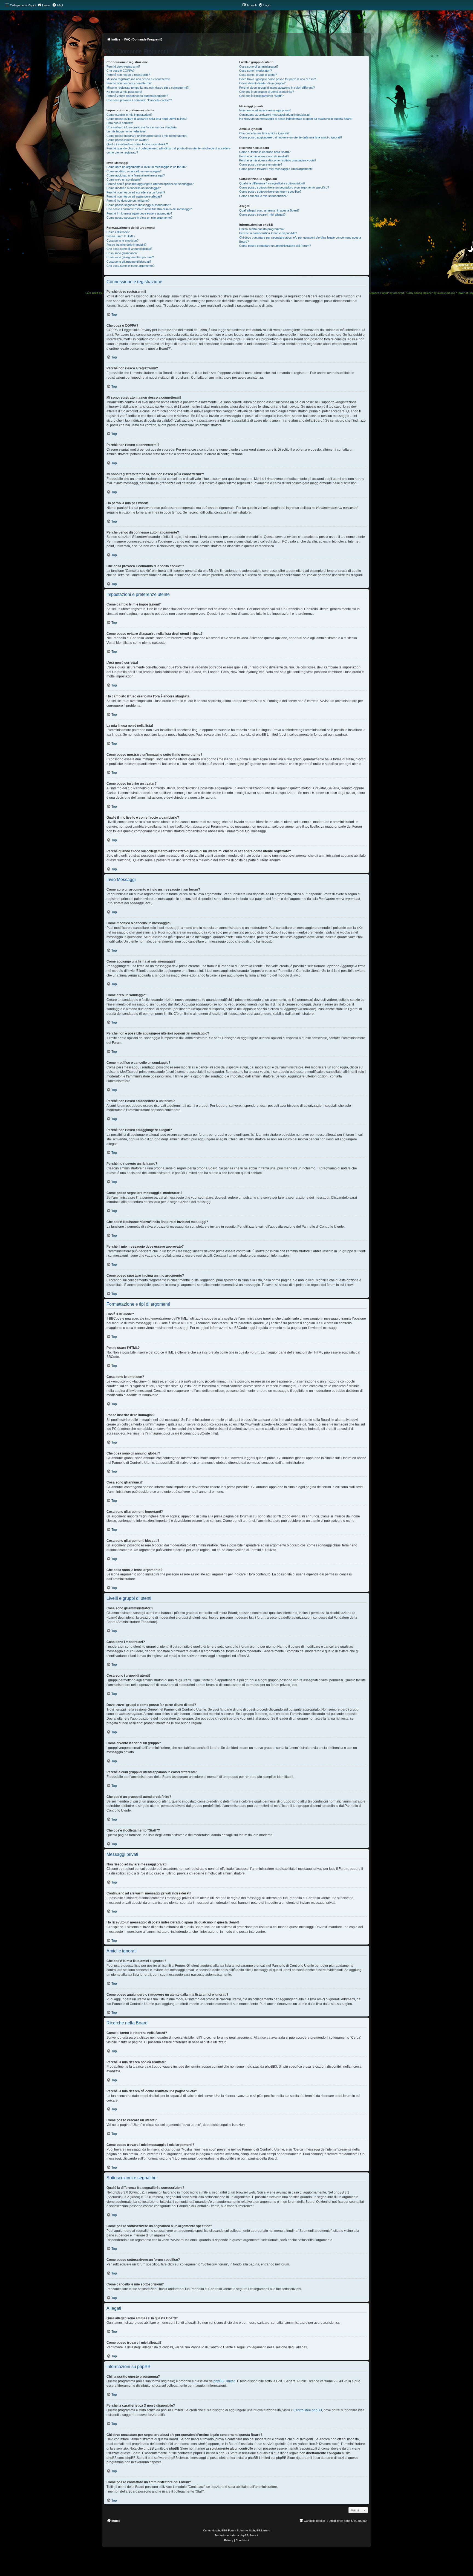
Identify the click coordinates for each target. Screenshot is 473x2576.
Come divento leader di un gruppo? (262, 83)
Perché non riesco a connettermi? (129, 83)
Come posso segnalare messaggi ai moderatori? (139, 205)
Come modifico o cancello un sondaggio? (134, 188)
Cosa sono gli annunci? (122, 253)
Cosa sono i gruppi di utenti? (258, 75)
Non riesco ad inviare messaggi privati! (265, 110)
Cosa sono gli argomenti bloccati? (129, 262)
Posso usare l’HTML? (121, 236)
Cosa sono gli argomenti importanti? (130, 257)
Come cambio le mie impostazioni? (129, 115)
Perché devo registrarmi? (123, 66)
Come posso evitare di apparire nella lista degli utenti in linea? (147, 119)
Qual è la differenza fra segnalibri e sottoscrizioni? (272, 183)
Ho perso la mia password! (124, 92)
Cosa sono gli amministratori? (259, 66)
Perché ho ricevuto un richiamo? (128, 201)
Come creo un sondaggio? (124, 179)
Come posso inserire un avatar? (128, 140)
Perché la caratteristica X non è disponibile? (268, 233)
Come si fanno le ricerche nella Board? (265, 152)
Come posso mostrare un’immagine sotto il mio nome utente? (147, 136)
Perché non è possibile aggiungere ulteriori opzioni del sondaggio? (150, 184)
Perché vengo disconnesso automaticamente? (137, 96)
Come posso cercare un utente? (261, 164)
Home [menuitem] (46, 5)
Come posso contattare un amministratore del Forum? (275, 246)
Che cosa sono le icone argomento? (130, 266)
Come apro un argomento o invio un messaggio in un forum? (146, 167)
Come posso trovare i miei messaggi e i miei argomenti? (276, 169)
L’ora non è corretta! (120, 123)
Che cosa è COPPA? (120, 71)
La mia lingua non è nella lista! (126, 131)
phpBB (221, 2530)
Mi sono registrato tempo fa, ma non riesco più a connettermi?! (148, 88)
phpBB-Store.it (249, 2535)
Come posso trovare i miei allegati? (262, 215)
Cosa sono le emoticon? (122, 240)
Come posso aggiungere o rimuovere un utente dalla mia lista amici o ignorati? (291, 137)
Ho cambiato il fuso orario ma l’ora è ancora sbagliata (142, 127)
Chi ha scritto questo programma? (262, 229)
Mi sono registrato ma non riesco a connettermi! (138, 79)
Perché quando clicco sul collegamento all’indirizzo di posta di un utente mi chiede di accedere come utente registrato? (168, 150)
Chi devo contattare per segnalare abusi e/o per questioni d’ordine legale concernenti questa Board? (300, 240)
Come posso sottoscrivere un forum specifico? (270, 192)
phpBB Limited (224, 2381)
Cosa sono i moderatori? (256, 71)
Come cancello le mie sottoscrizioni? (263, 196)
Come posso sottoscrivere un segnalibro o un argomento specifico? (284, 187)
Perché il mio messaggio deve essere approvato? (139, 213)
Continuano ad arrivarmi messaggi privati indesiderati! (275, 115)
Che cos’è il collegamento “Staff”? (261, 96)
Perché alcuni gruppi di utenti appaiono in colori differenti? (277, 88)
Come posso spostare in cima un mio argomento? (139, 218)
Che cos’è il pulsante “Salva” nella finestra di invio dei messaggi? (149, 209)
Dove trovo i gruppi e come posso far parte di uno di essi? (278, 79)
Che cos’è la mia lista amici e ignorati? (264, 133)
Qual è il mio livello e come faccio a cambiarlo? (137, 144)
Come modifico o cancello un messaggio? (134, 171)
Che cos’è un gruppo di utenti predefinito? (267, 92)
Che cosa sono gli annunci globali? (129, 249)
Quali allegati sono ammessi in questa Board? (269, 210)
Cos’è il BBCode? (118, 232)
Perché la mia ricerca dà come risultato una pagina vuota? (278, 160)
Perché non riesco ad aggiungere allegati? (134, 196)
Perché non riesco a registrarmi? (128, 75)
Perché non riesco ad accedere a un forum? (136, 192)
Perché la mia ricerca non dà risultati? (264, 156)
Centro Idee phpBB (308, 2410)
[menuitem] (57, 5)
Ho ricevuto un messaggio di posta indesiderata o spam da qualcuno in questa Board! (296, 119)
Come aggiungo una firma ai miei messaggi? (136, 175)
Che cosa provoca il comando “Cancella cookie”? (139, 100)
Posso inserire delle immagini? (126, 245)
